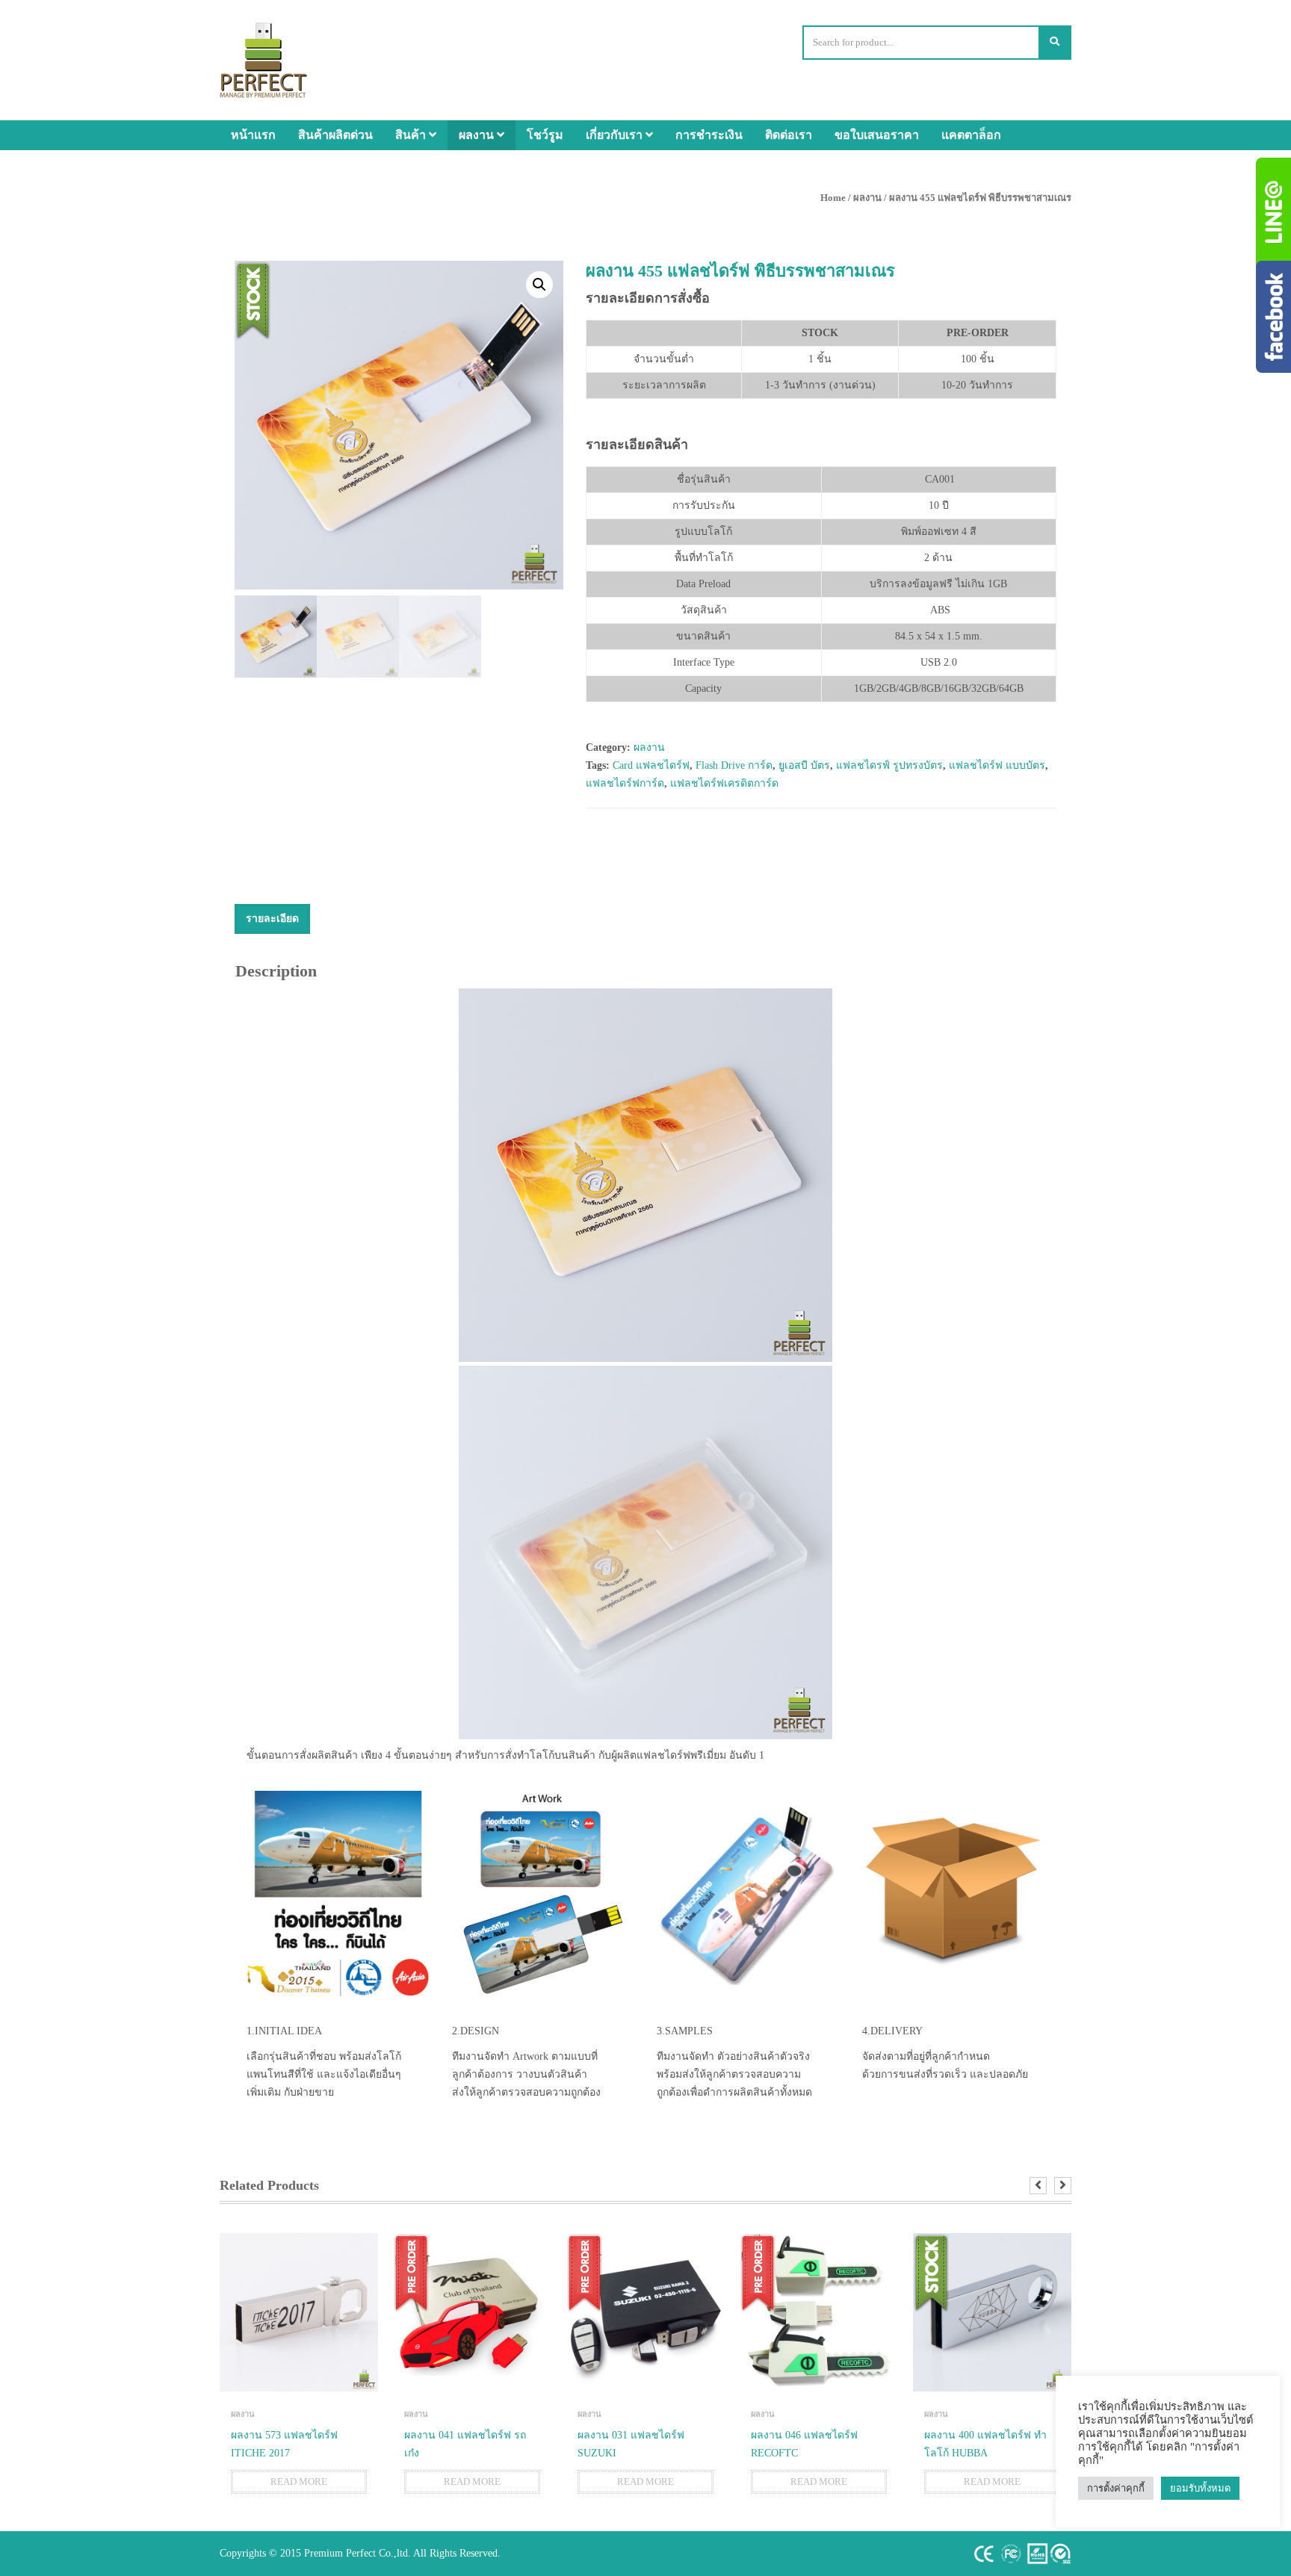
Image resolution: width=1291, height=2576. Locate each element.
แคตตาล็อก (971, 135)
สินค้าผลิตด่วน (335, 135)
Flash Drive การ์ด (734, 765)
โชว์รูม (545, 135)
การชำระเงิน (709, 135)
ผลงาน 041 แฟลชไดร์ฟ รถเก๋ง (465, 2444)
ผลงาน (478, 135)
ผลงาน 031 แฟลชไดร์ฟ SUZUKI (631, 2444)
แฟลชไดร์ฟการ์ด (625, 783)
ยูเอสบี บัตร (804, 765)
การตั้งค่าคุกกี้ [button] (1116, 2488)
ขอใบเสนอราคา (877, 135)
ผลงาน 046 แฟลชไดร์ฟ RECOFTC (804, 2444)
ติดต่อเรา (789, 135)
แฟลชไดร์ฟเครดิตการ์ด (724, 783)
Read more (299, 2481)
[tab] (272, 919)
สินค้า (412, 135)
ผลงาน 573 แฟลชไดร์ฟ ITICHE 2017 (284, 2444)
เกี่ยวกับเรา (616, 135)
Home (833, 198)
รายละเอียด (272, 919)
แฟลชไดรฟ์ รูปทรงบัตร (889, 765)
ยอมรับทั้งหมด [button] (1200, 2488)
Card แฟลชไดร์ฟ (651, 765)
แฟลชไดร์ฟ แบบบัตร (997, 765)
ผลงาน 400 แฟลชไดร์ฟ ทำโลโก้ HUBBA (985, 2444)
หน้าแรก (253, 135)
